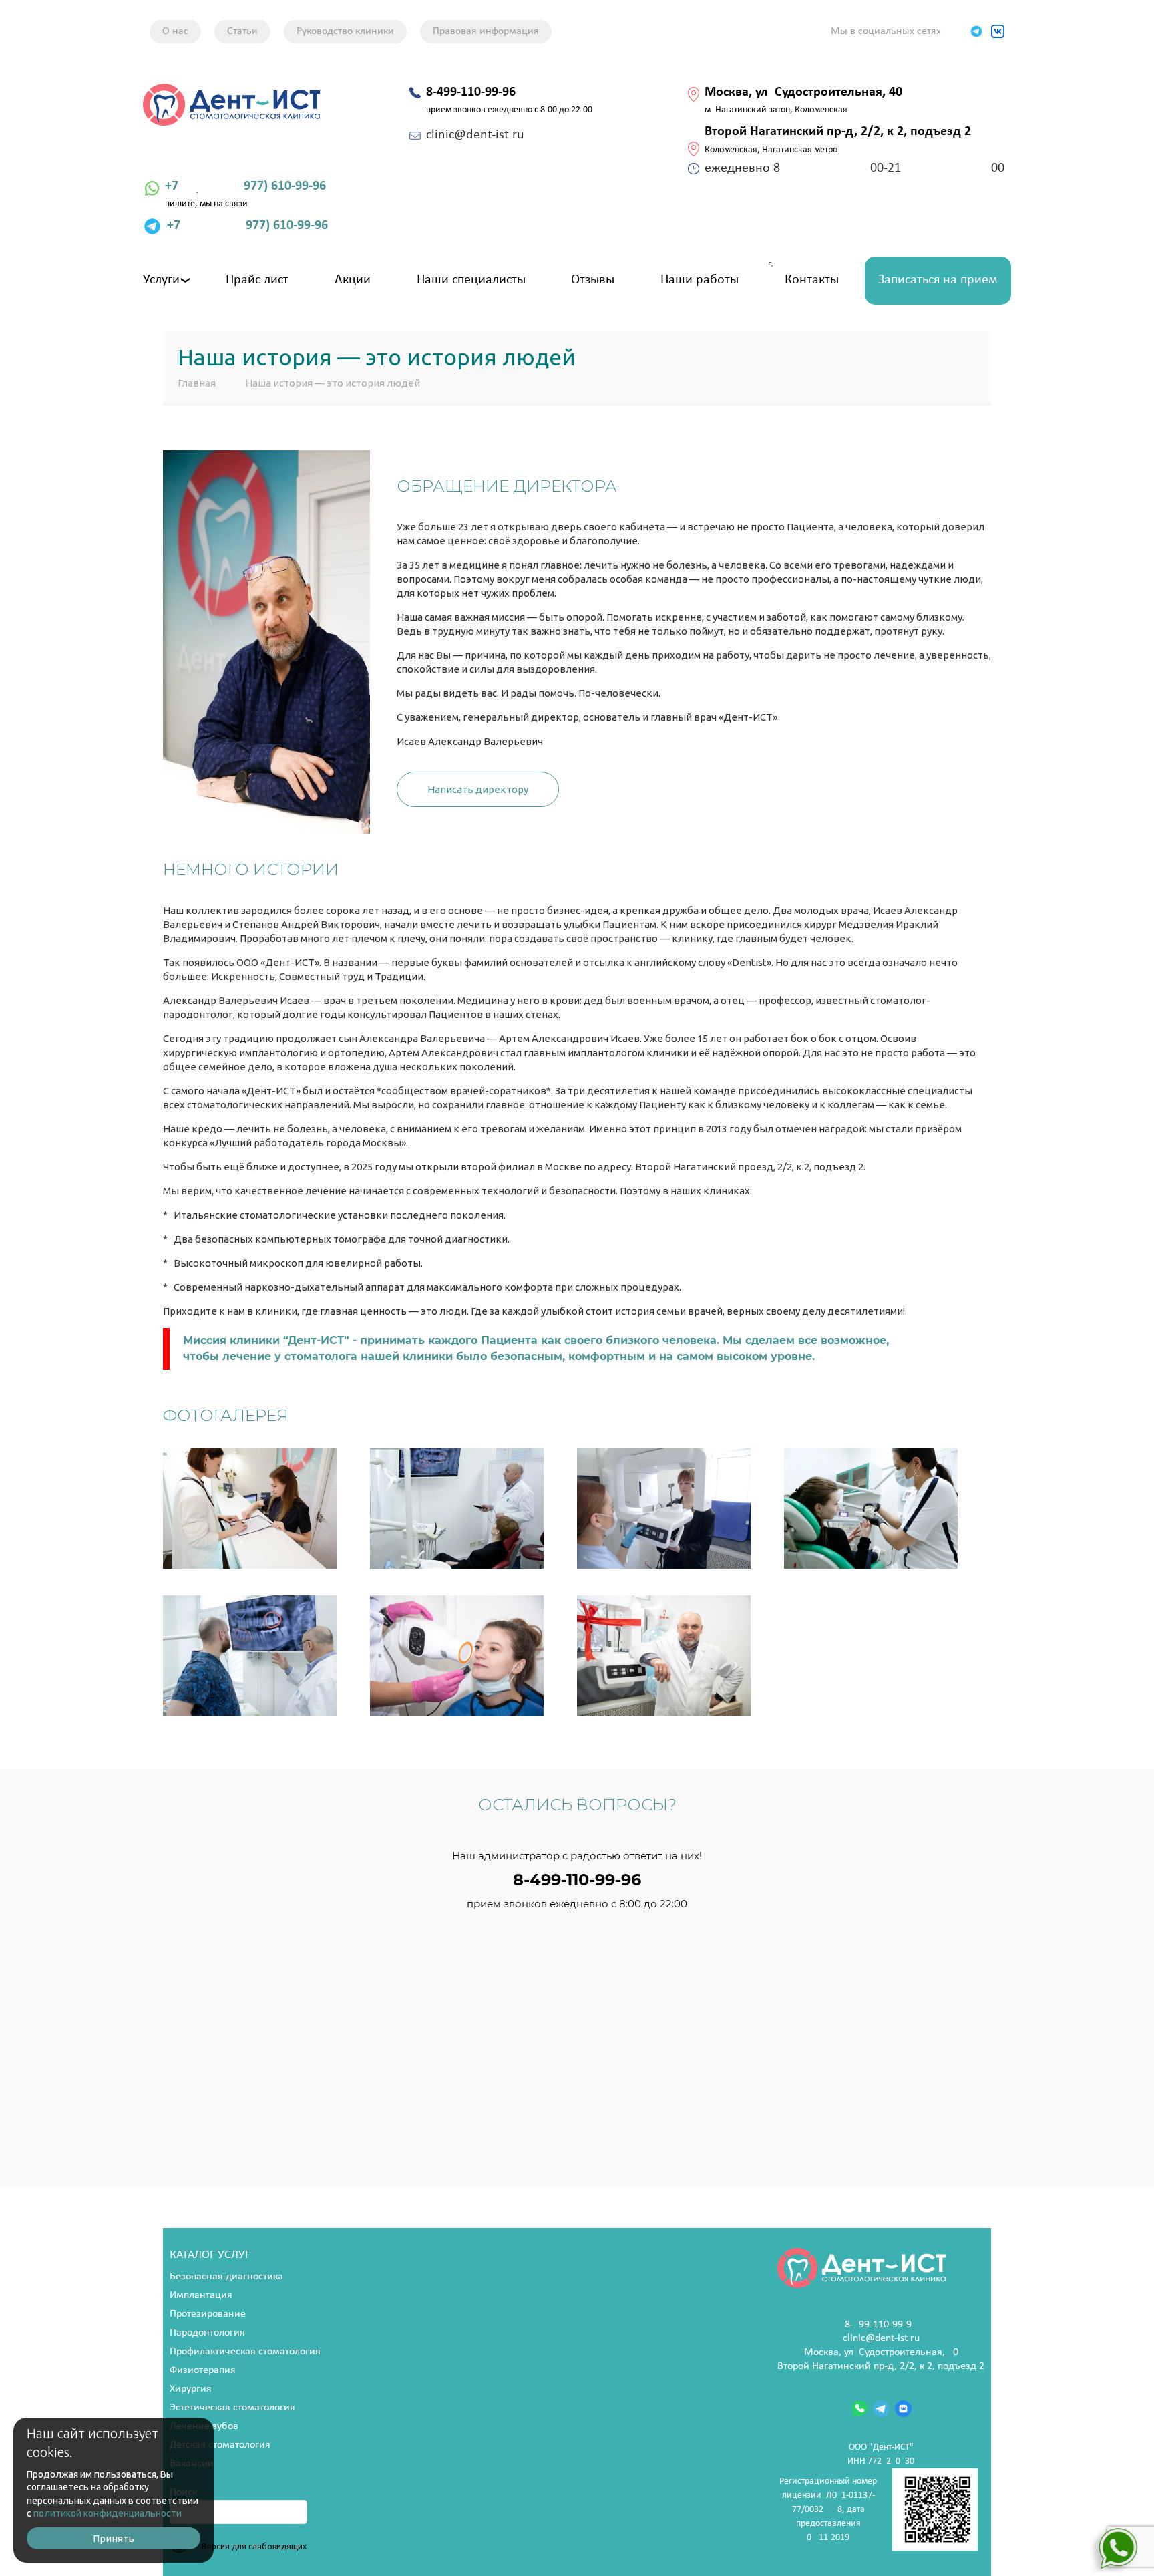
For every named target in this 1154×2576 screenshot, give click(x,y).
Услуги (161, 280)
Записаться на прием (938, 280)
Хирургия (191, 2389)
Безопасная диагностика (226, 2277)
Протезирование (208, 2314)
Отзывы (593, 280)
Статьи (242, 31)
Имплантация (201, 2295)
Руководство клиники (345, 31)
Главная (197, 383)
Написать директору (478, 789)
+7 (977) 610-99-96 (245, 186)
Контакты (812, 280)
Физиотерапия (203, 2370)
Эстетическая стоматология (232, 2408)
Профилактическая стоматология (245, 2352)
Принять (114, 2538)
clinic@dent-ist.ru (881, 2338)
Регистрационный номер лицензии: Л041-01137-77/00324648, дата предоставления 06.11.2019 (828, 2510)
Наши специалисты (471, 280)
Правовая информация (486, 31)
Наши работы (700, 280)
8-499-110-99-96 (881, 2325)
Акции (353, 280)
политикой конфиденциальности (108, 2513)
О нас (175, 31)
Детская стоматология (220, 2445)
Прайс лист (257, 280)
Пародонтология (207, 2333)
